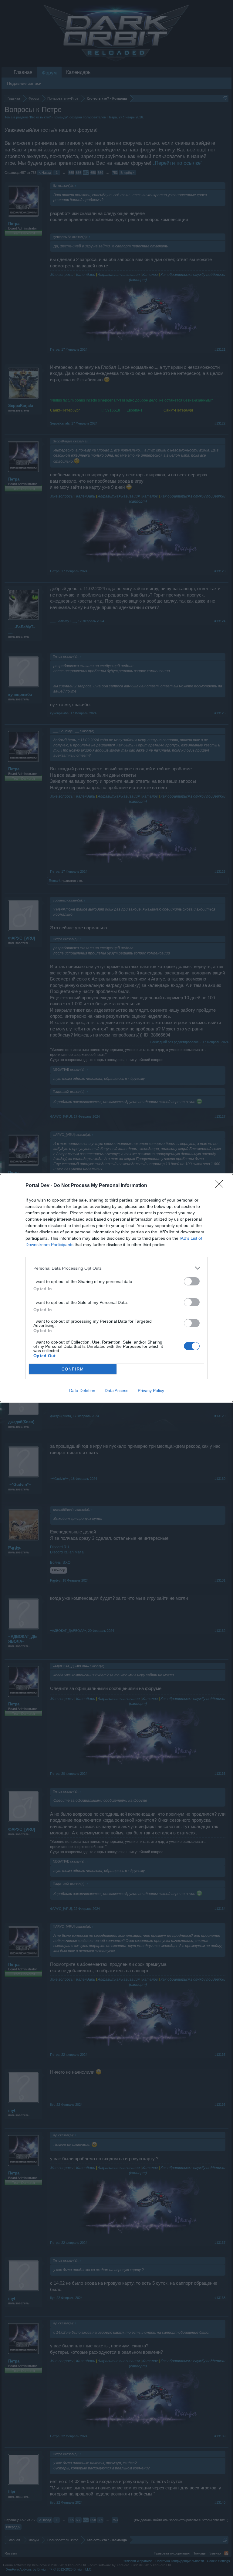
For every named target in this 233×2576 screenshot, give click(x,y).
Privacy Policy (151, 1391)
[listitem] (116, 1268)
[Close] (221, 1186)
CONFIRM (73, 1369)
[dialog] (116, 1288)
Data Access (116, 1391)
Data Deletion (82, 1391)
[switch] (192, 1281)
